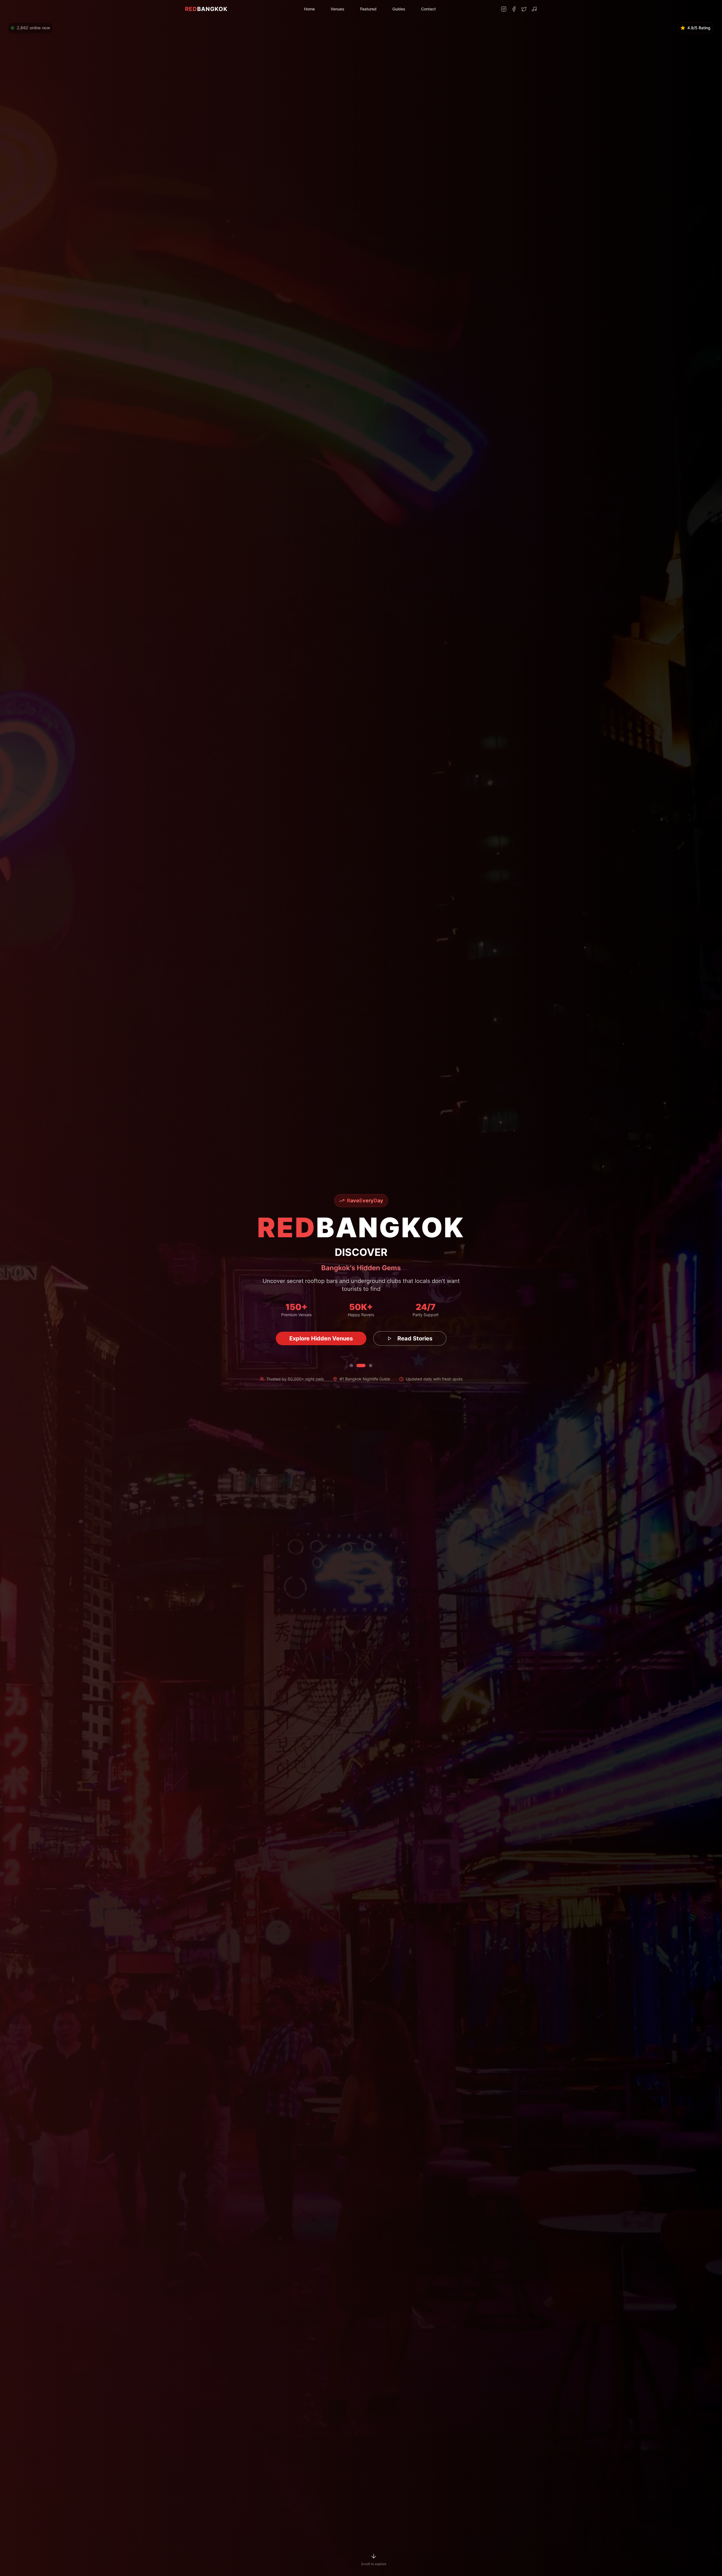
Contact (428, 9)
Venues (337, 9)
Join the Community (321, 1338)
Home (309, 9)
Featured (368, 9)
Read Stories (410, 1338)
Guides (399, 9)
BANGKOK (206, 9)
